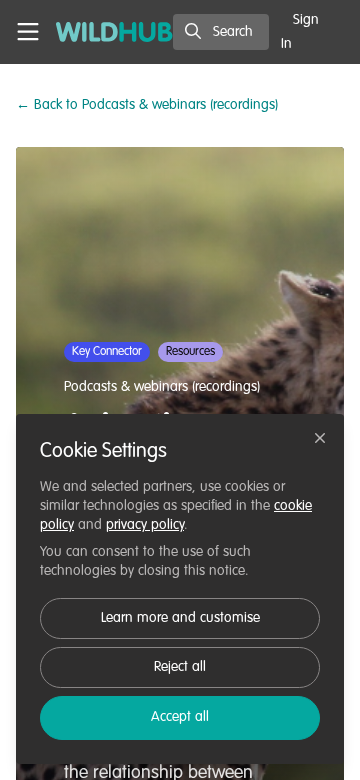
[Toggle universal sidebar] (28, 32)
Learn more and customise (180, 618)
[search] (221, 32)
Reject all (180, 667)
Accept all (180, 717)
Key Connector (107, 352)
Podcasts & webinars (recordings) (147, 105)
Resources (190, 352)
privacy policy (145, 525)
